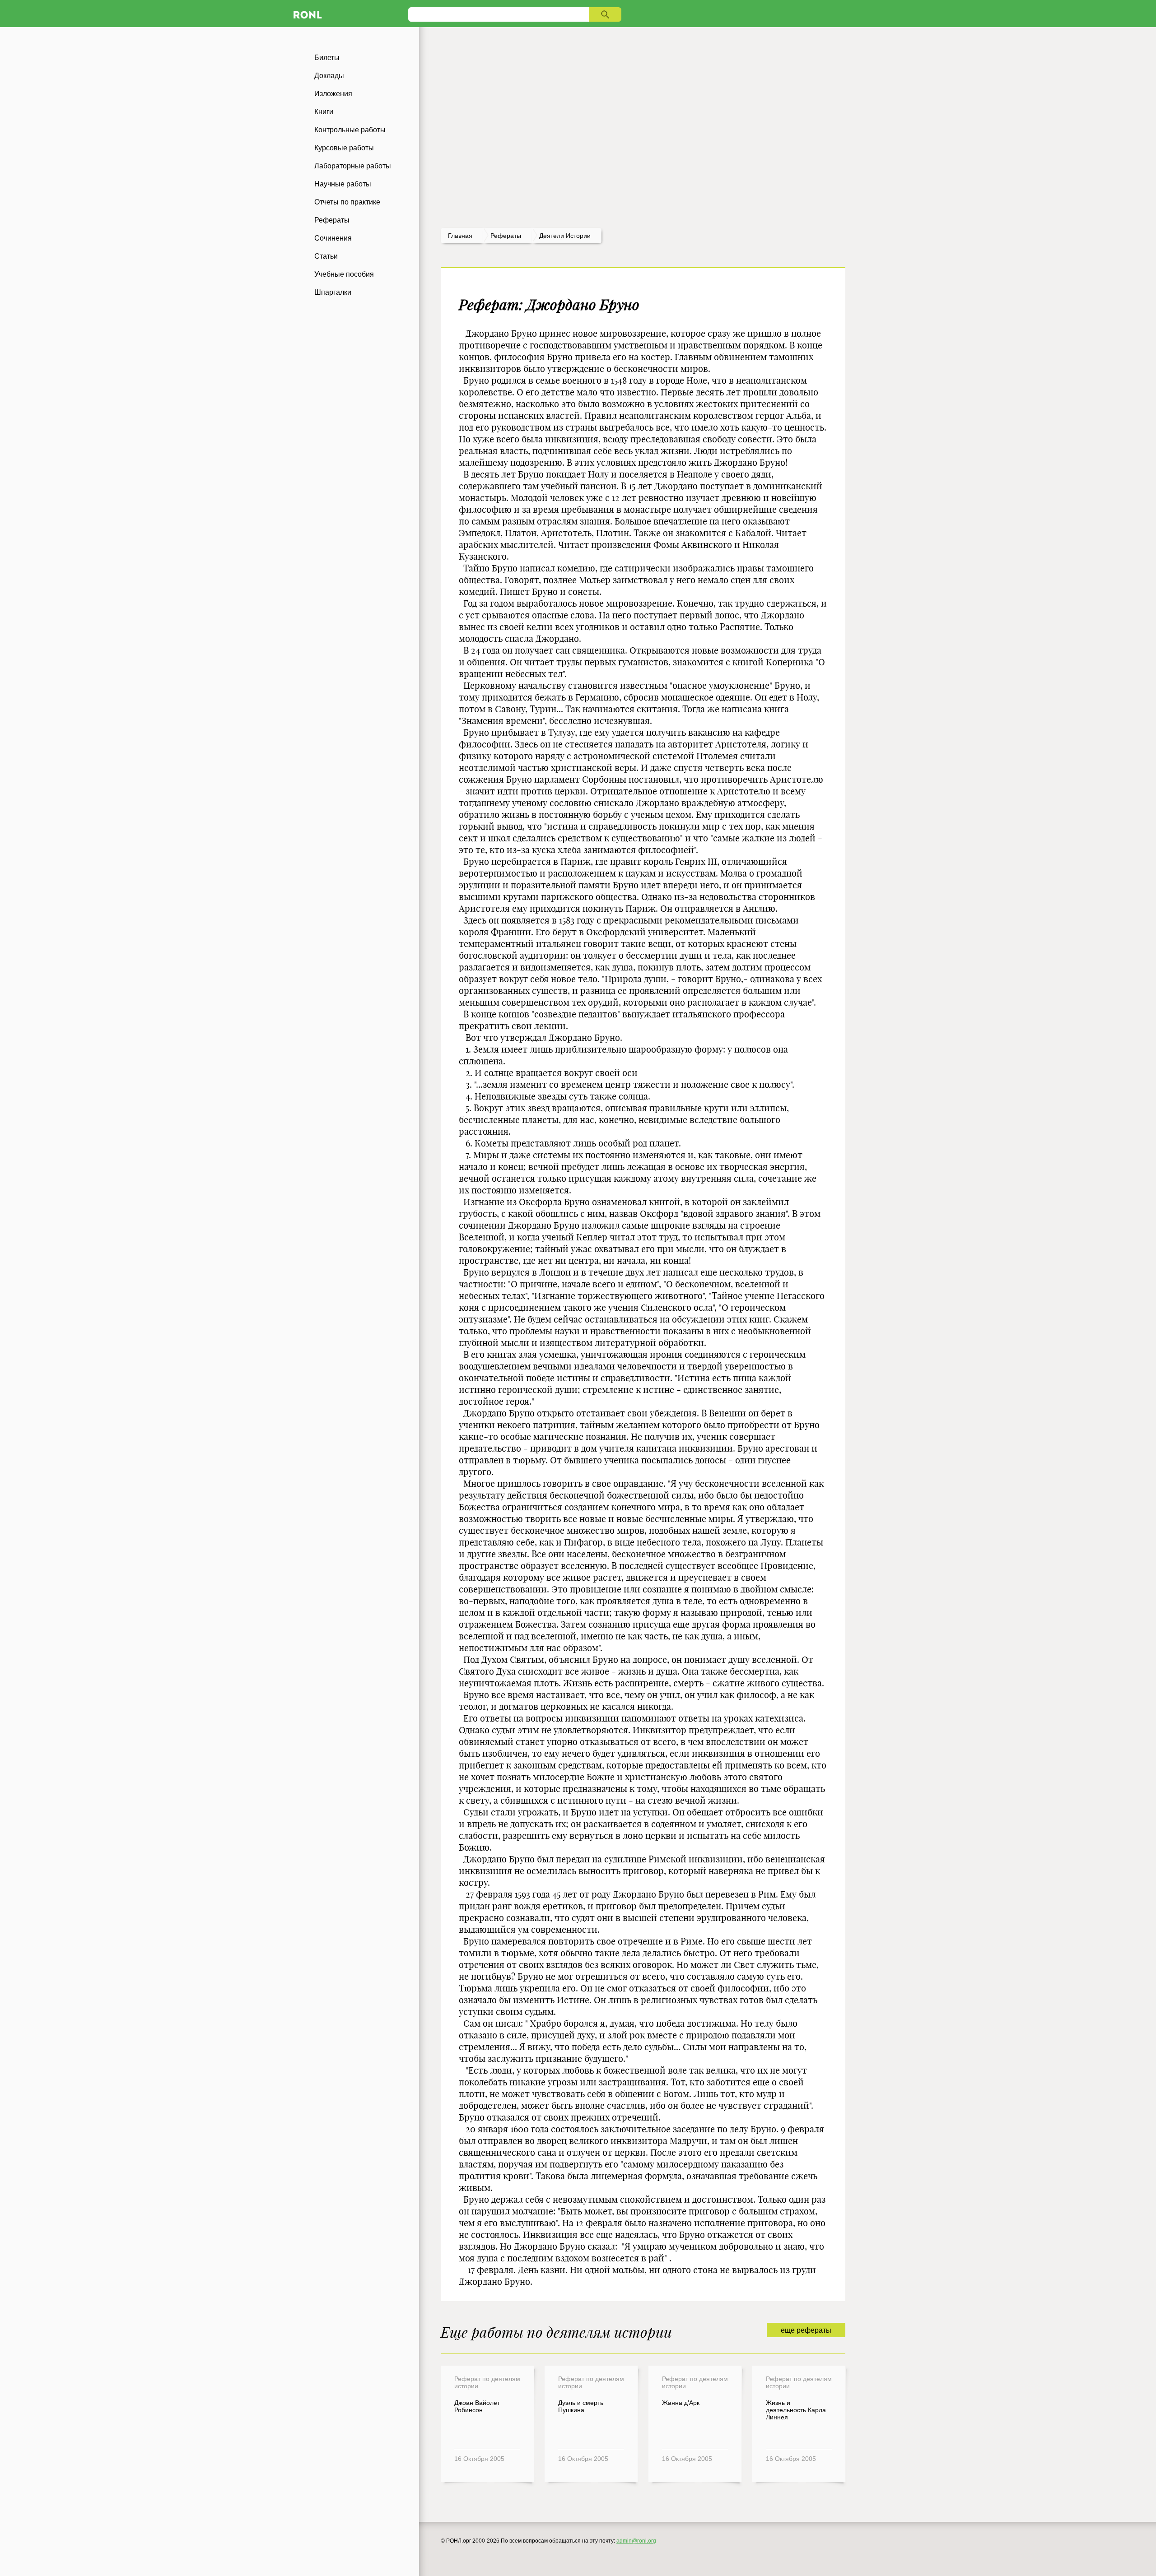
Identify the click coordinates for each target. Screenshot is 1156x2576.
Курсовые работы (344, 148)
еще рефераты (806, 2330)
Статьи (326, 256)
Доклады (329, 76)
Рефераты (332, 220)
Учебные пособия (344, 274)
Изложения (333, 94)
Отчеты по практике (347, 202)
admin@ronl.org (636, 2541)
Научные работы (343, 184)
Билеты (327, 58)
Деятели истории (565, 236)
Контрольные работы (350, 130)
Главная (460, 236)
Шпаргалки (333, 292)
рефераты (506, 236)
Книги (324, 112)
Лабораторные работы (353, 166)
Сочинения (333, 238)
